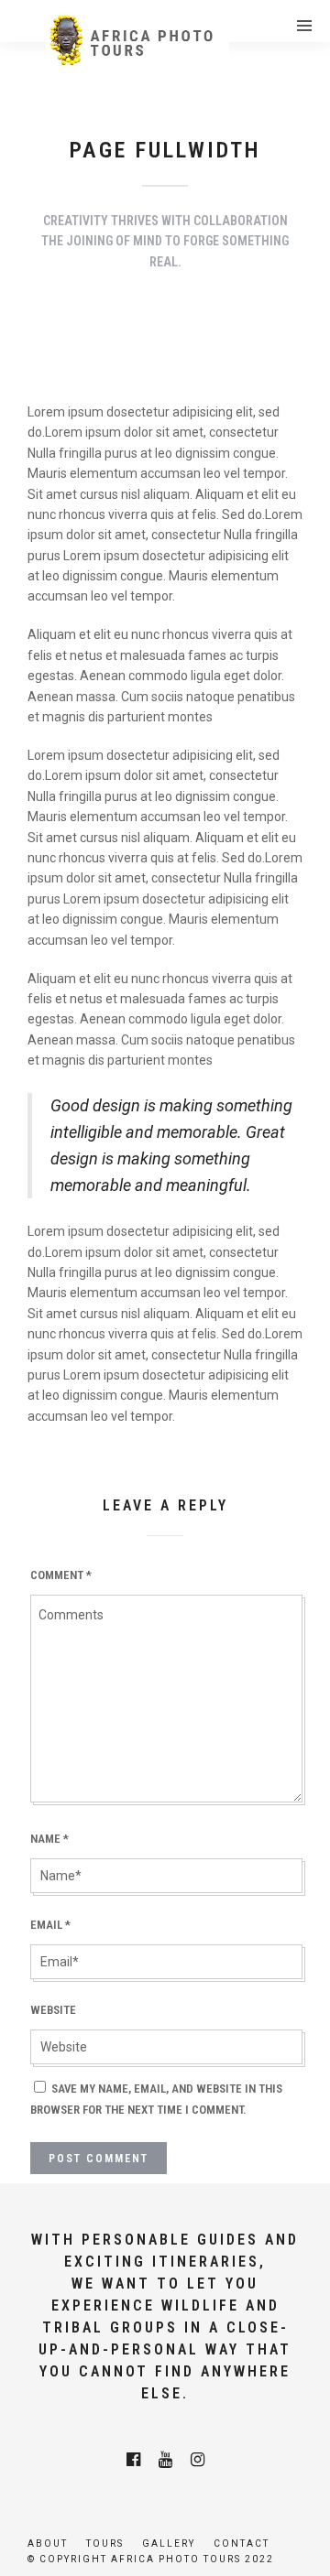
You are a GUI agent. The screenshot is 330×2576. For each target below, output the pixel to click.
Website (53, 2010)
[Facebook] (133, 2460)
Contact (242, 2544)
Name (49, 1839)
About (48, 2544)
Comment (61, 1575)
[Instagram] (198, 2460)
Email (50, 1925)
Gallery (169, 2544)
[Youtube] (165, 2460)
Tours (105, 2544)
